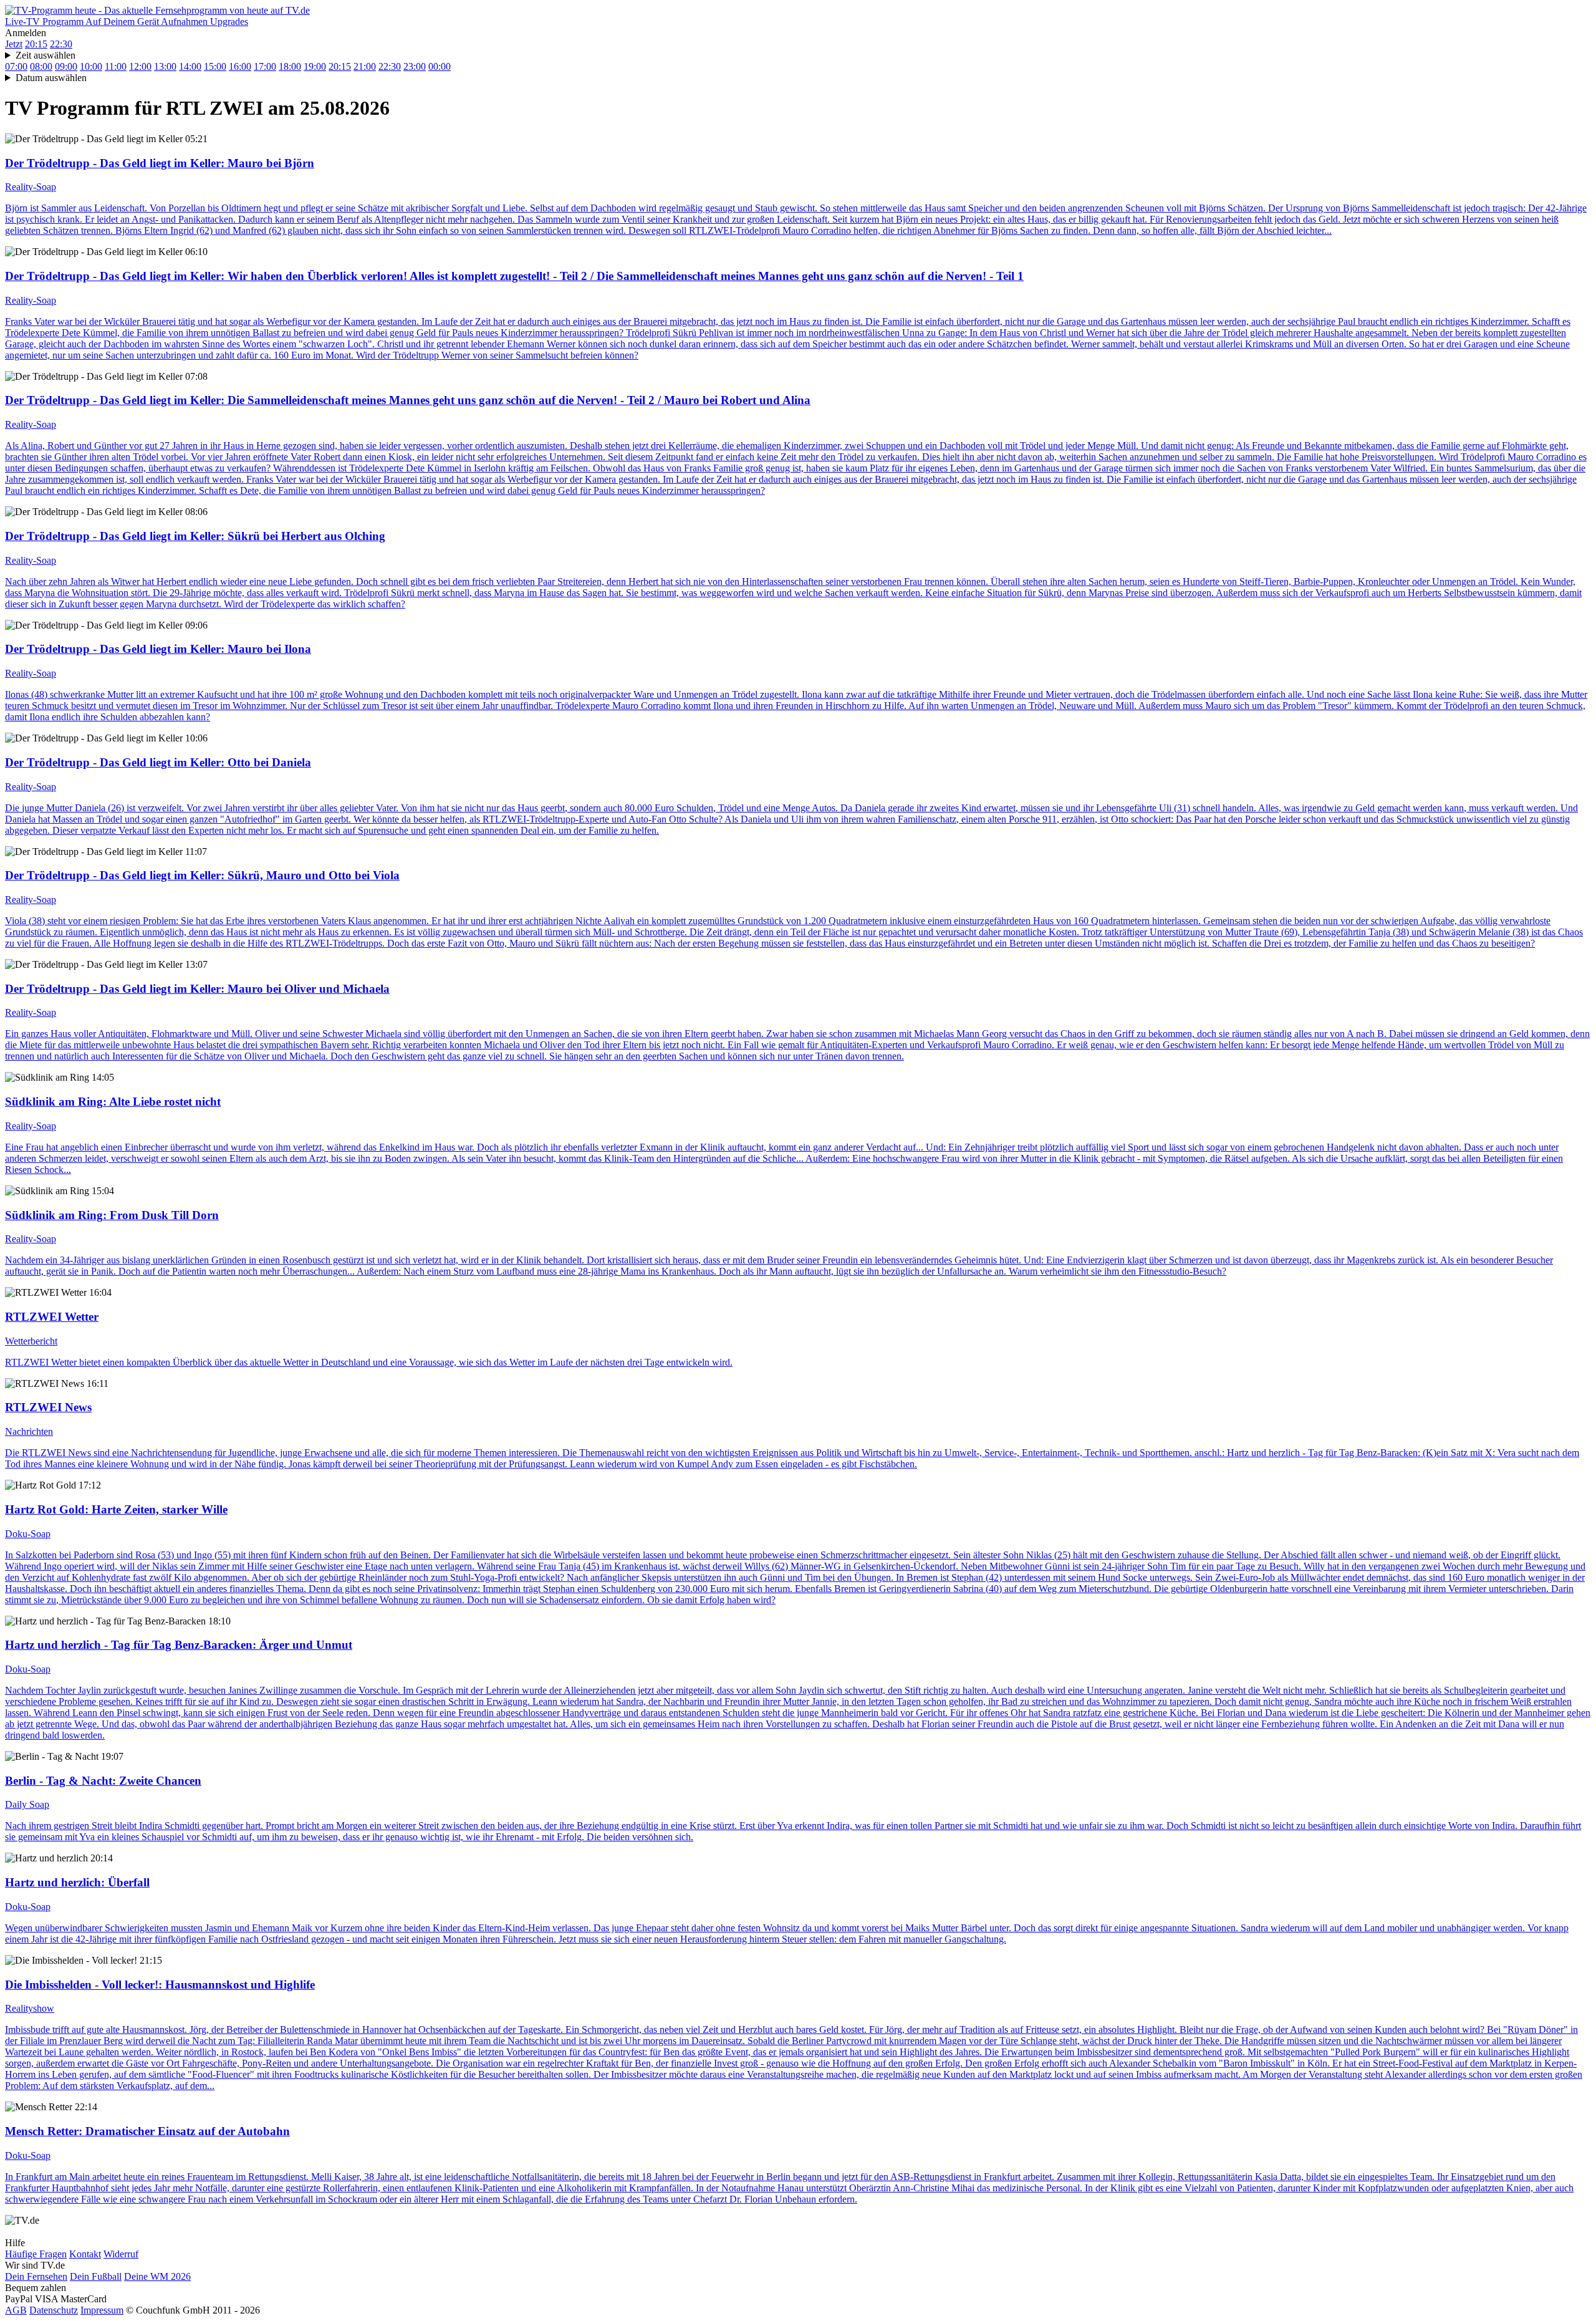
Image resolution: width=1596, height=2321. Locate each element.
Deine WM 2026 (157, 2276)
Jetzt (14, 44)
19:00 (315, 66)
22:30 (61, 44)
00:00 (440, 66)
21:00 (365, 66)
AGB (16, 2310)
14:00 (190, 66)
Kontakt (85, 2254)
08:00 (41, 66)
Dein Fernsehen (36, 2276)
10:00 (91, 66)
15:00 (215, 66)
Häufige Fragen (36, 2254)
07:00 (16, 66)
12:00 (140, 66)
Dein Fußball (96, 2276)
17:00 (265, 66)
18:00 (290, 66)
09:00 (66, 66)
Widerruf (121, 2254)
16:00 (240, 66)
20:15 (36, 44)
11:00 (116, 66)
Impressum (102, 2310)
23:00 (415, 66)
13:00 (165, 66)
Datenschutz (54, 2310)
